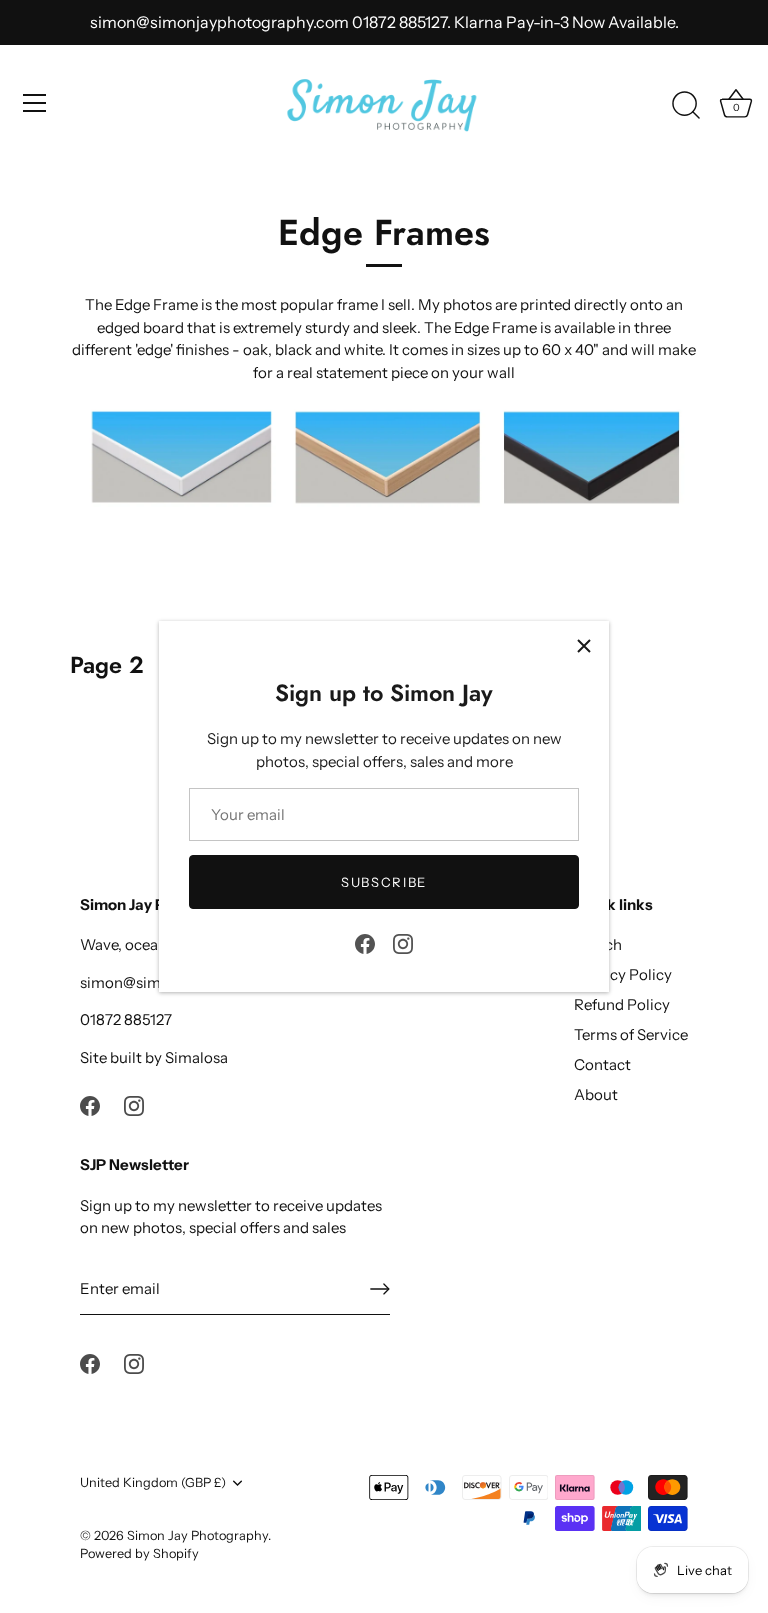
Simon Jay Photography (197, 1535)
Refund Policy (622, 1004)
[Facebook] (365, 942)
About (596, 1094)
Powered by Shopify (139, 1553)
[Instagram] (403, 942)
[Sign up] (380, 1289)
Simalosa (196, 1057)
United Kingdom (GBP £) (153, 1482)
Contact (602, 1064)
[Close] (584, 646)
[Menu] (35, 103)
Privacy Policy (623, 974)
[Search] (686, 106)
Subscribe (384, 882)
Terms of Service (631, 1034)
